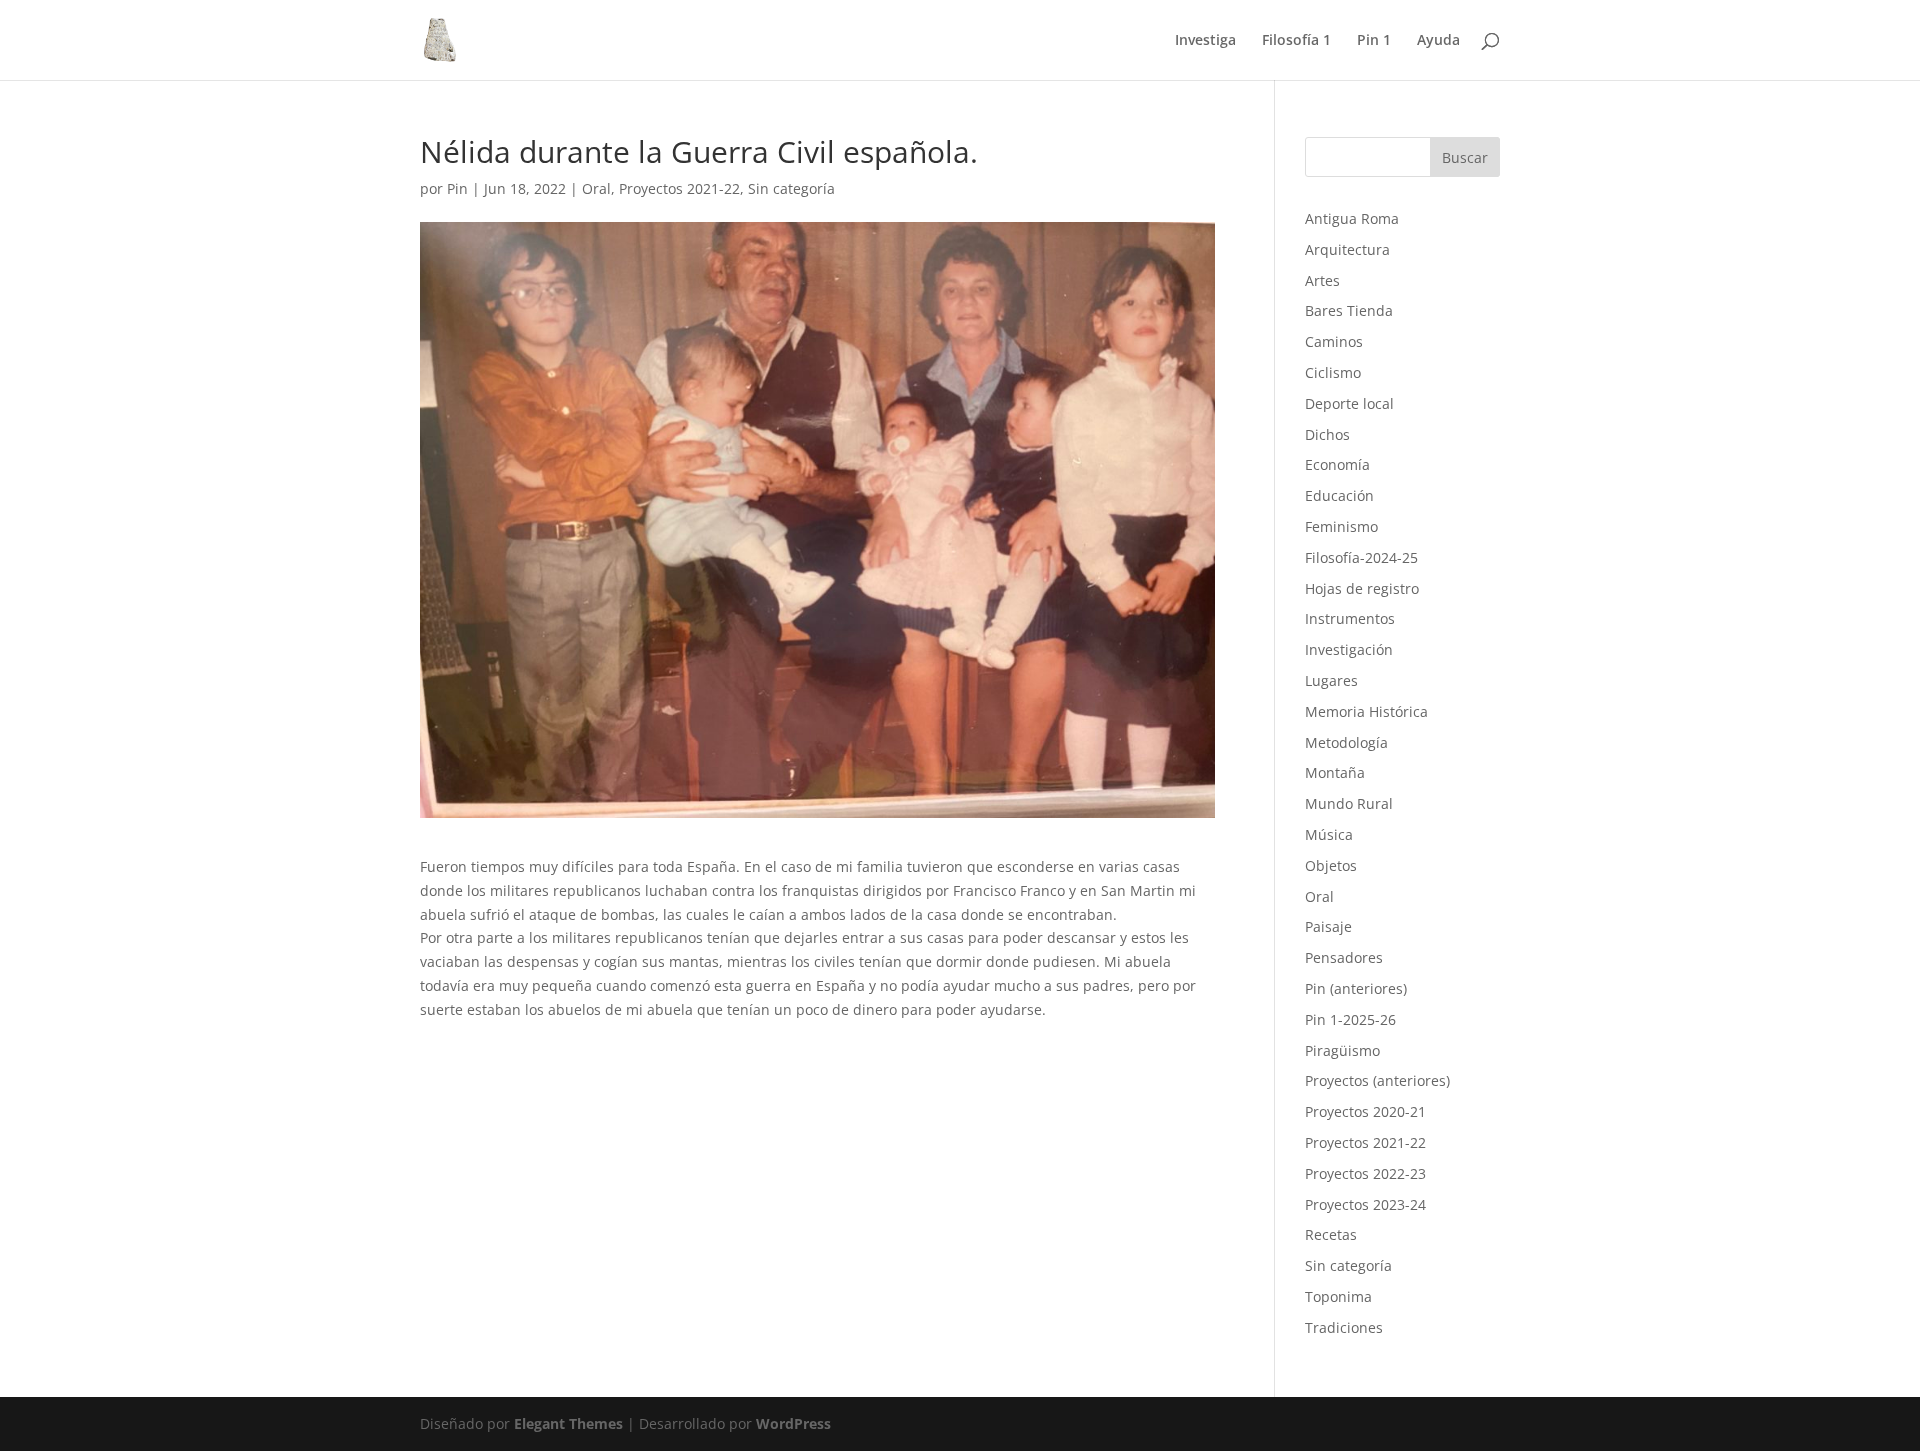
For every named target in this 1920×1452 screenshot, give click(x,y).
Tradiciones (1344, 1327)
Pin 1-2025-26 (1350, 1019)
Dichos (1327, 434)
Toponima (1338, 1296)
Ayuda (1438, 41)
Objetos (1331, 865)
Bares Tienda (1349, 310)
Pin (457, 188)
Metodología (1346, 742)
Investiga (1205, 41)
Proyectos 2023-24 (1365, 1204)
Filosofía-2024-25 (1361, 557)
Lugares (1331, 680)
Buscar (1465, 157)
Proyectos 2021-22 (679, 188)
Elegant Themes (568, 1423)
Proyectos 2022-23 (1365, 1173)
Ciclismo (1333, 372)
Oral (596, 188)
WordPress (793, 1423)
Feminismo (1341, 526)
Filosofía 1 (1296, 41)
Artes (1322, 280)
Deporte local (1349, 403)
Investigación (1349, 649)
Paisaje (1328, 926)
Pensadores (1344, 957)
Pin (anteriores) (1356, 988)
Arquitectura (1347, 249)
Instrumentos (1350, 618)
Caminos (1334, 341)
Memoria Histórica (1366, 711)
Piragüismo (1342, 1050)
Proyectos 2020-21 (1365, 1111)
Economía (1337, 464)
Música (1329, 834)
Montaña (1335, 772)
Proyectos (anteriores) (1377, 1080)
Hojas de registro (1362, 588)
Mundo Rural (1349, 803)
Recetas (1331, 1234)
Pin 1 (1374, 41)
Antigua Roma (1352, 218)
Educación (1339, 495)
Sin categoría (791, 188)
